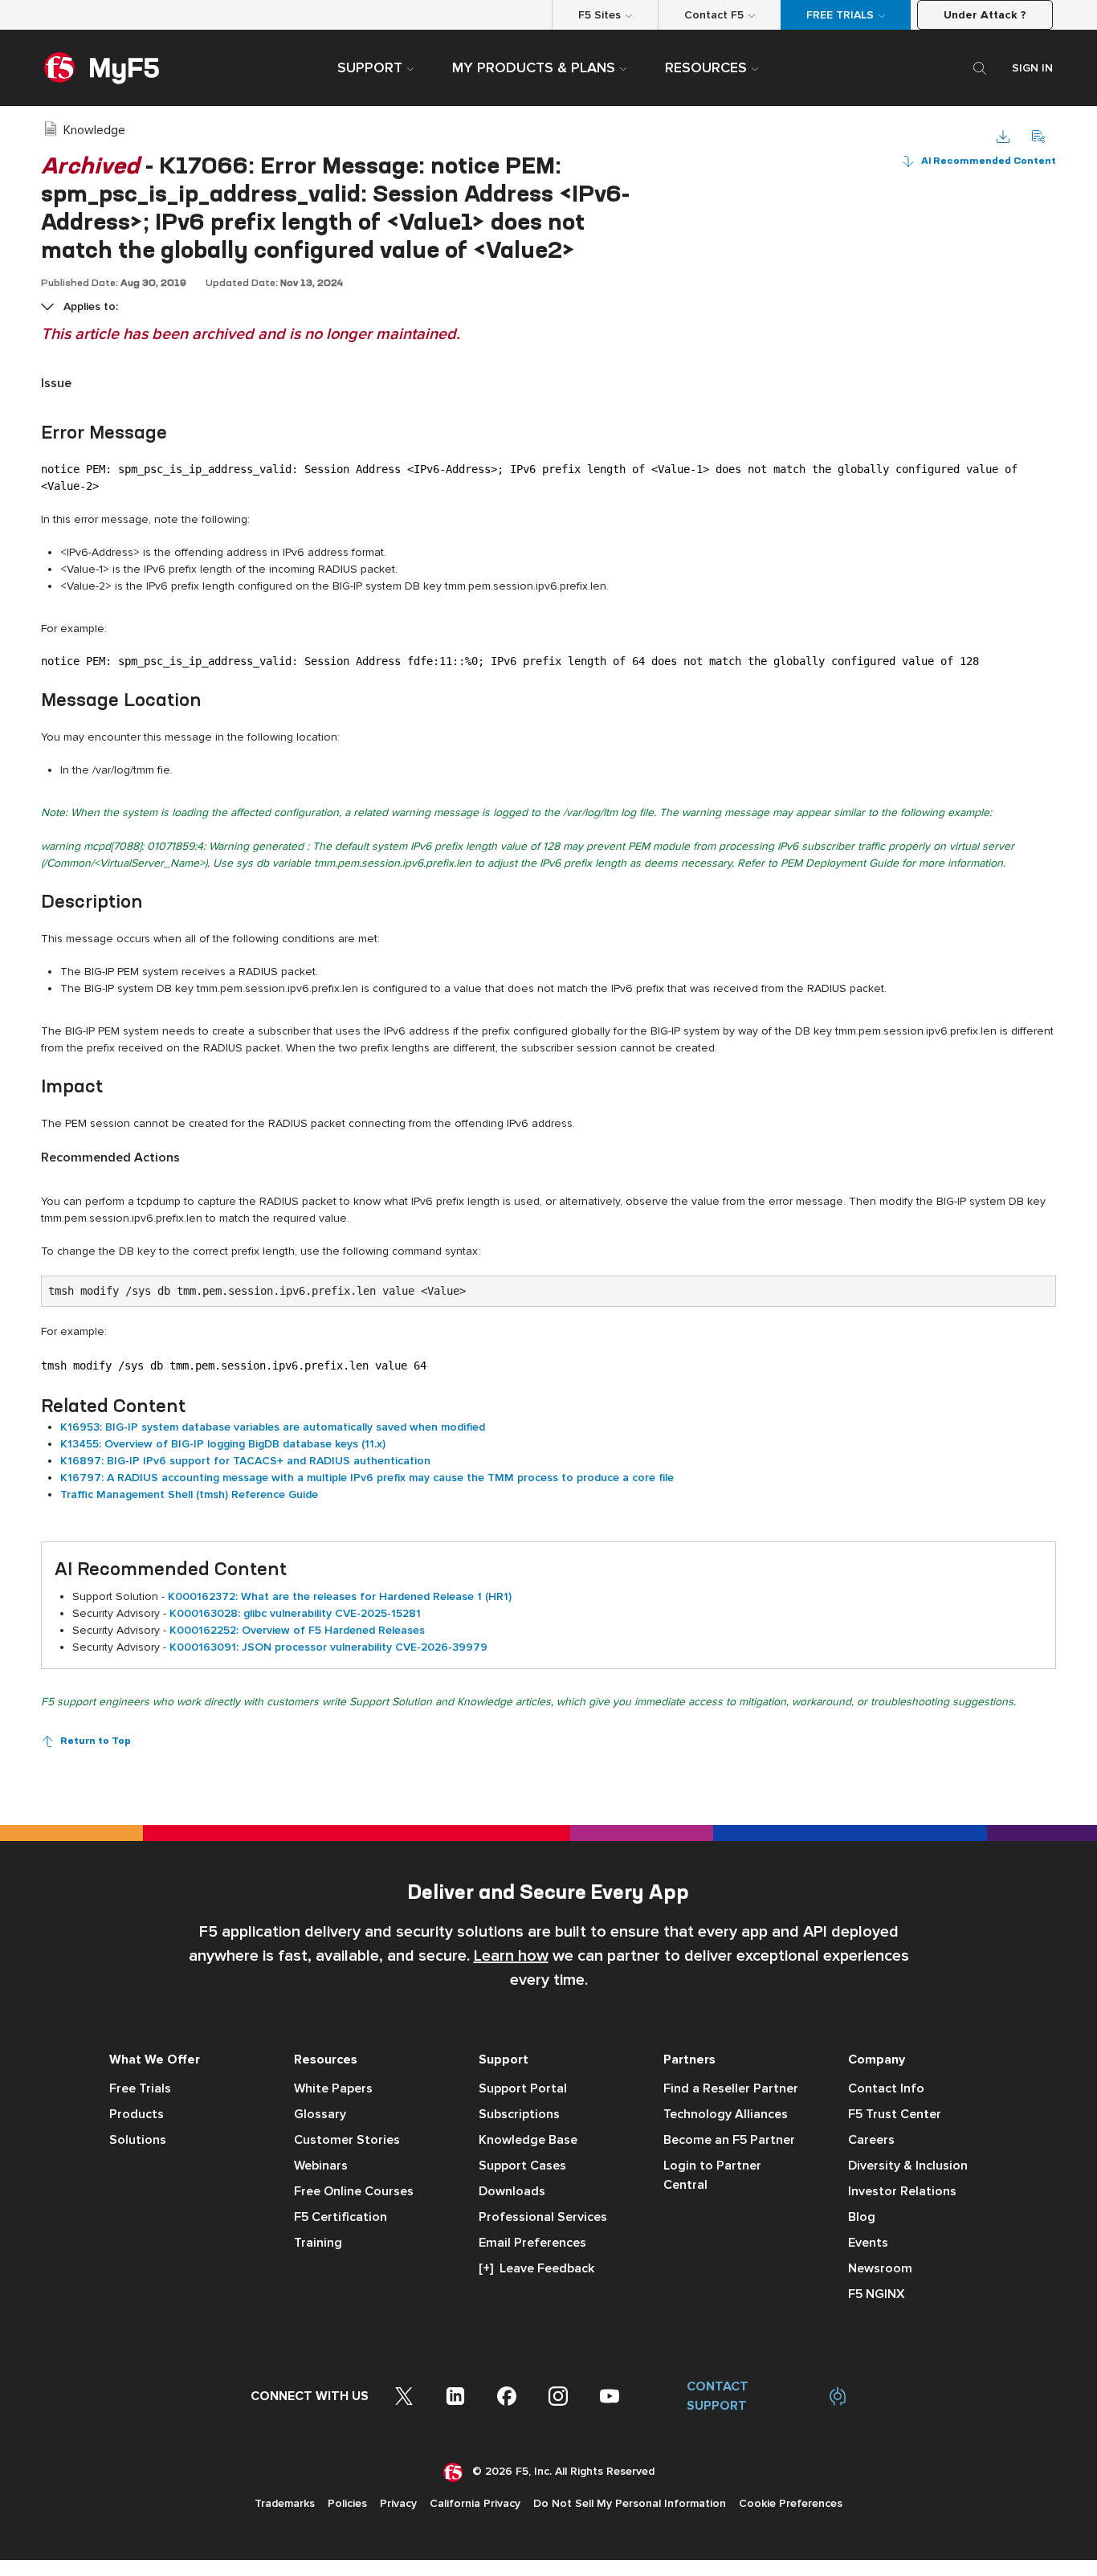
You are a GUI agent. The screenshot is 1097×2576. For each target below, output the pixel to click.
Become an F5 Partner (729, 2140)
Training (318, 2243)
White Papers (333, 2088)
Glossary (320, 2114)
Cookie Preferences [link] (791, 2503)
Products (137, 2114)
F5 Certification (341, 2217)
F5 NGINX (877, 2294)
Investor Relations (902, 2191)
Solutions (138, 2140)
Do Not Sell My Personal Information (630, 2503)
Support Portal (523, 2088)
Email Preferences (532, 2243)
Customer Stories (347, 2140)
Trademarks (285, 2503)
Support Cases (522, 2166)
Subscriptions (519, 2114)
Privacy (398, 2503)
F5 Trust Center (895, 2114)
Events (868, 2243)
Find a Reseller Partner (731, 2088)
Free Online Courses (354, 2191)
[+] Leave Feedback (536, 2268)
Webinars (321, 2166)
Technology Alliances (726, 2114)
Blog (862, 2217)
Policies (347, 2503)
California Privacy (475, 2503)
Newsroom (880, 2268)
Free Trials (140, 2088)
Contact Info (886, 2088)
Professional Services (543, 2217)
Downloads (512, 2191)
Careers (871, 2140)
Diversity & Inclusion (908, 2166)
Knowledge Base (528, 2140)
